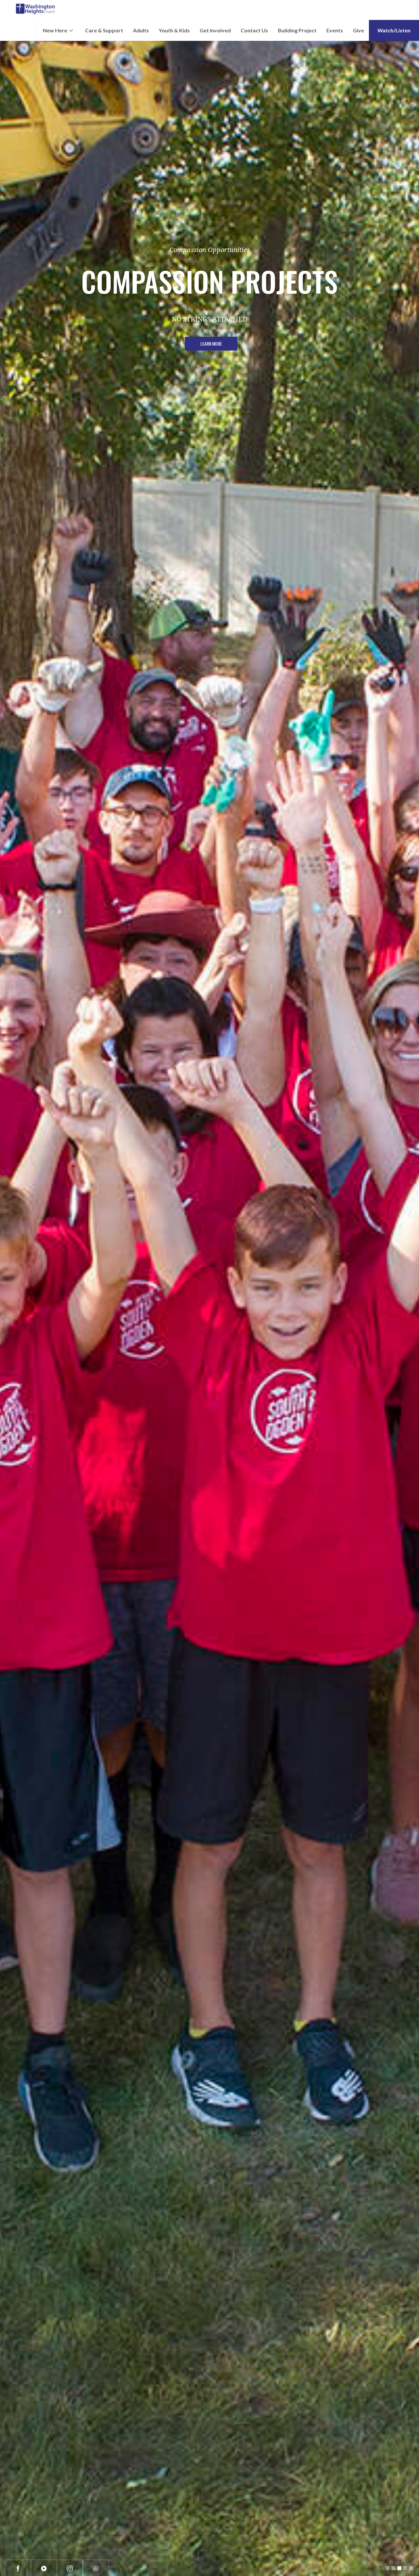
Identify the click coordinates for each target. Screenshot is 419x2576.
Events (335, 30)
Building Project (297, 30)
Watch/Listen (394, 30)
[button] (58, 30)
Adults (141, 30)
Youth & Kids (174, 30)
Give (358, 30)
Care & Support (104, 30)
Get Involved (215, 30)
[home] (36, 10)
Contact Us (254, 30)
